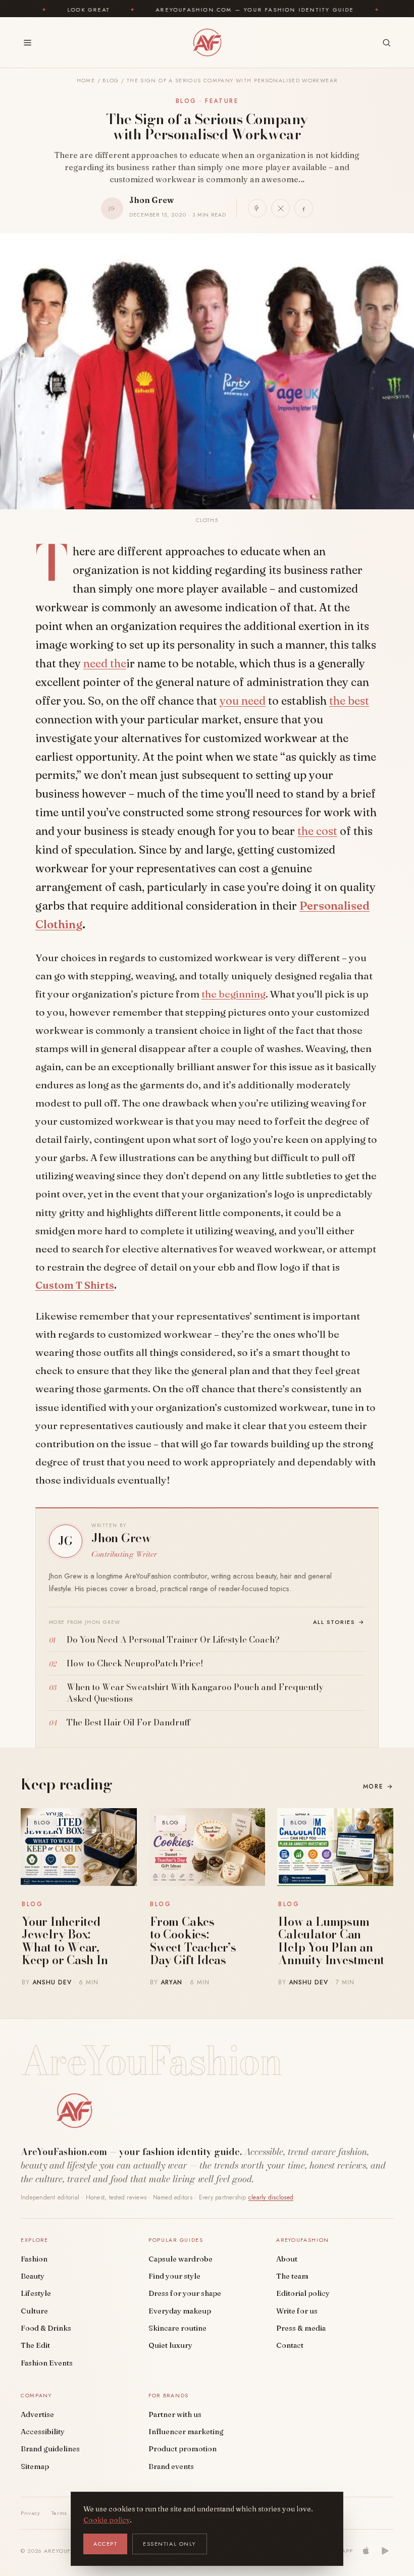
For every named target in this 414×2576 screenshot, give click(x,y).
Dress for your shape (185, 2293)
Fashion (34, 2259)
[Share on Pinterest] (257, 208)
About (287, 2259)
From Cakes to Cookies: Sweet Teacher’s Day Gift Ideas (193, 1941)
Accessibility (43, 2432)
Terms (59, 2513)
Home (86, 81)
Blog (111, 81)
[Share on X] (280, 208)
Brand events (171, 2466)
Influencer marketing (186, 2432)
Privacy (31, 2513)
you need (243, 701)
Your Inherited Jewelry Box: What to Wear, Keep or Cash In (65, 1941)
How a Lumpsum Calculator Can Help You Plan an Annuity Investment (331, 1941)
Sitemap (35, 2466)
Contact (290, 2345)
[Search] (386, 43)
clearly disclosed (271, 2197)
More (378, 1786)
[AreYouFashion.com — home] (74, 2111)
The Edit (35, 2345)
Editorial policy (303, 2293)
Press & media (301, 2328)
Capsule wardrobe (180, 2259)
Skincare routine (177, 2328)
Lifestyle (36, 2293)
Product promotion (183, 2449)
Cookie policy (107, 2520)
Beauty (33, 2276)
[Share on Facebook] (304, 208)
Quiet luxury (170, 2345)
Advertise (37, 2414)
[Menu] (28, 43)
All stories (339, 1622)
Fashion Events (47, 2363)
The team (292, 2276)
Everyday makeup (180, 2311)
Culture (34, 2311)
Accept (105, 2544)
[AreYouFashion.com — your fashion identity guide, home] (207, 42)
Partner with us (175, 2414)
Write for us (297, 2311)
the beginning (234, 994)
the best (349, 701)
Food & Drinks (46, 2328)
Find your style (174, 2276)
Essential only (170, 2544)
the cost (317, 831)
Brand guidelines (50, 2449)
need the (105, 663)
